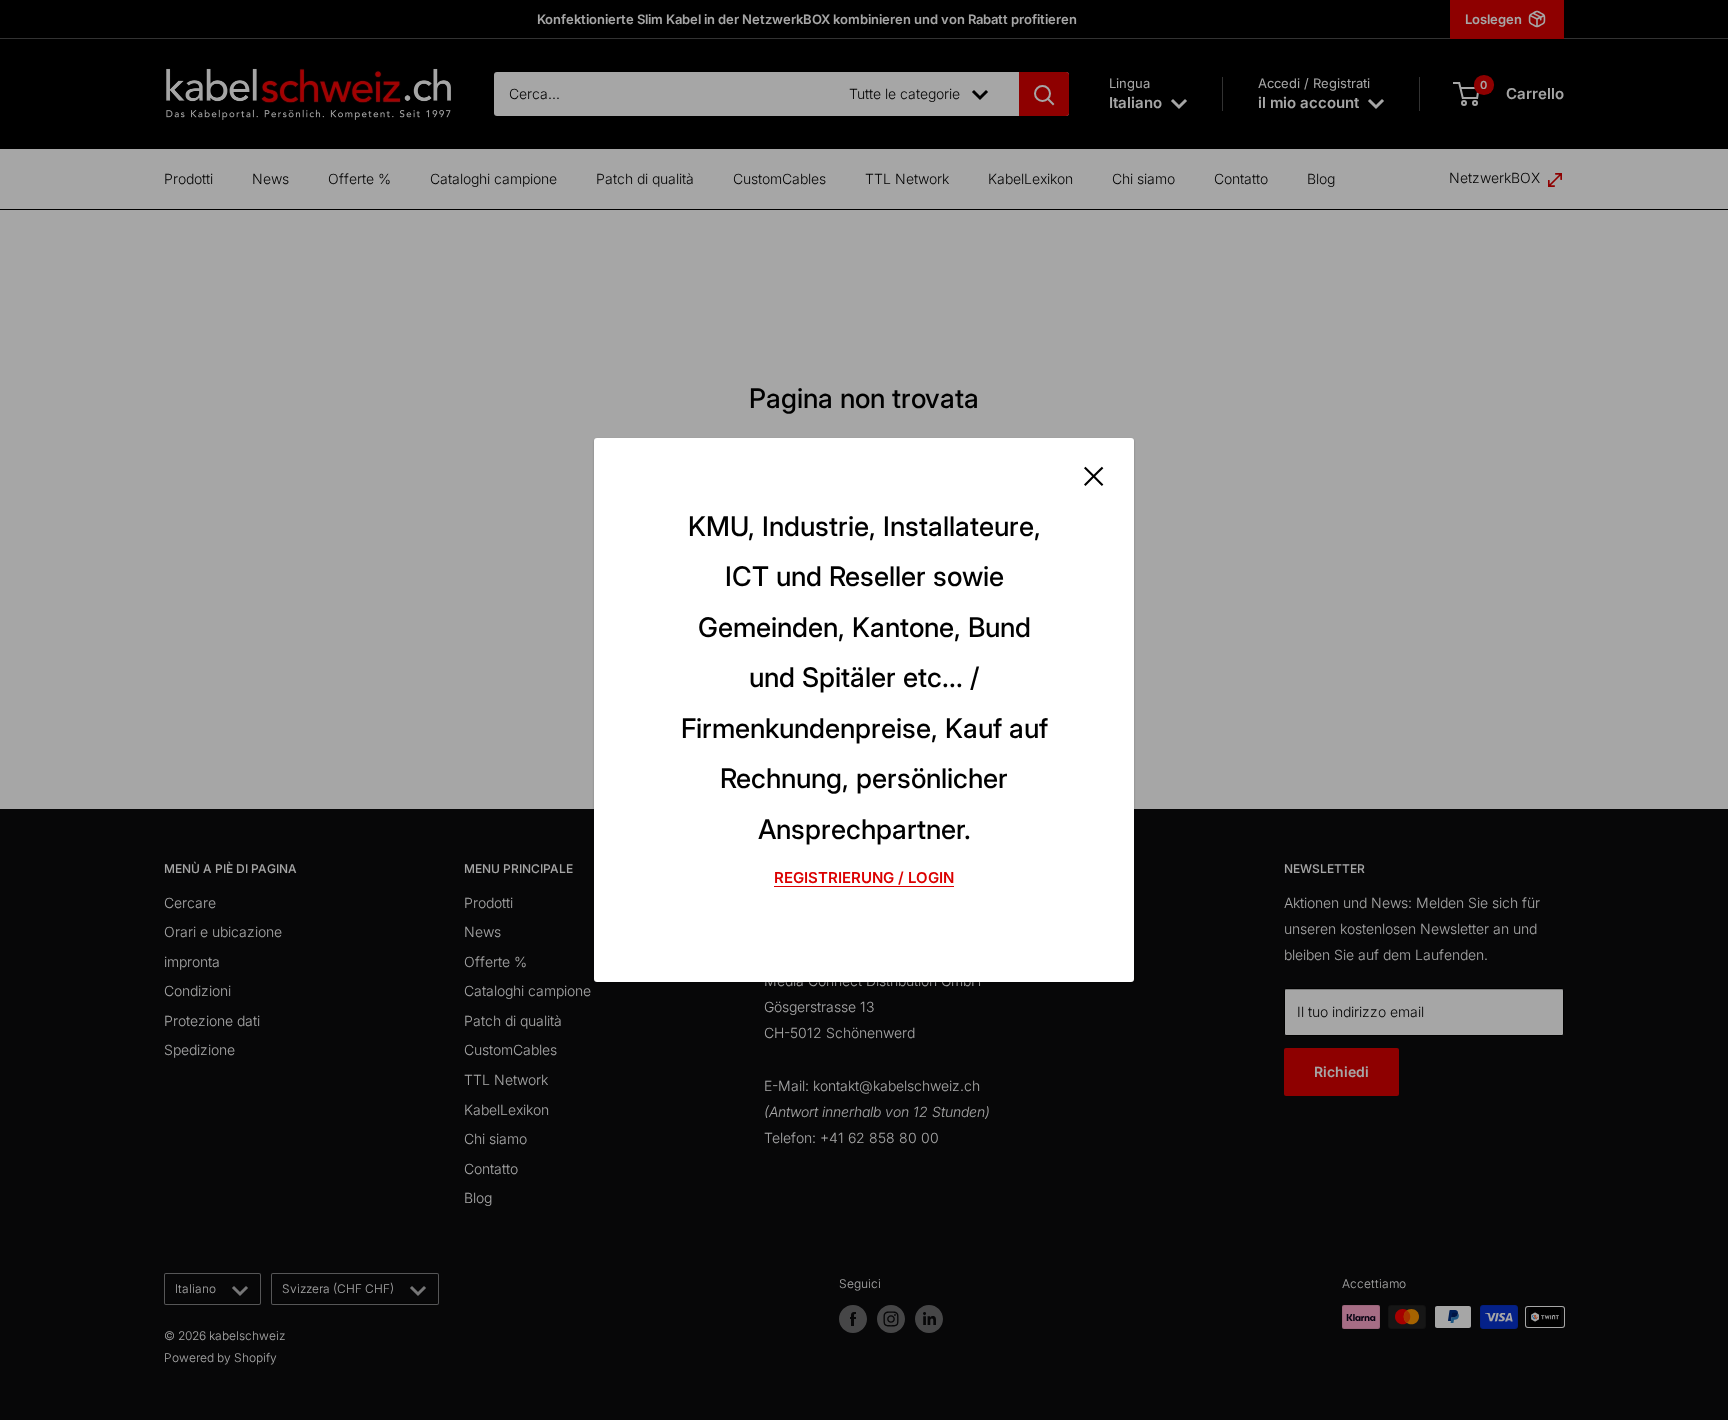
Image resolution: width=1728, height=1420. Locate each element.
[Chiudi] (1094, 475)
